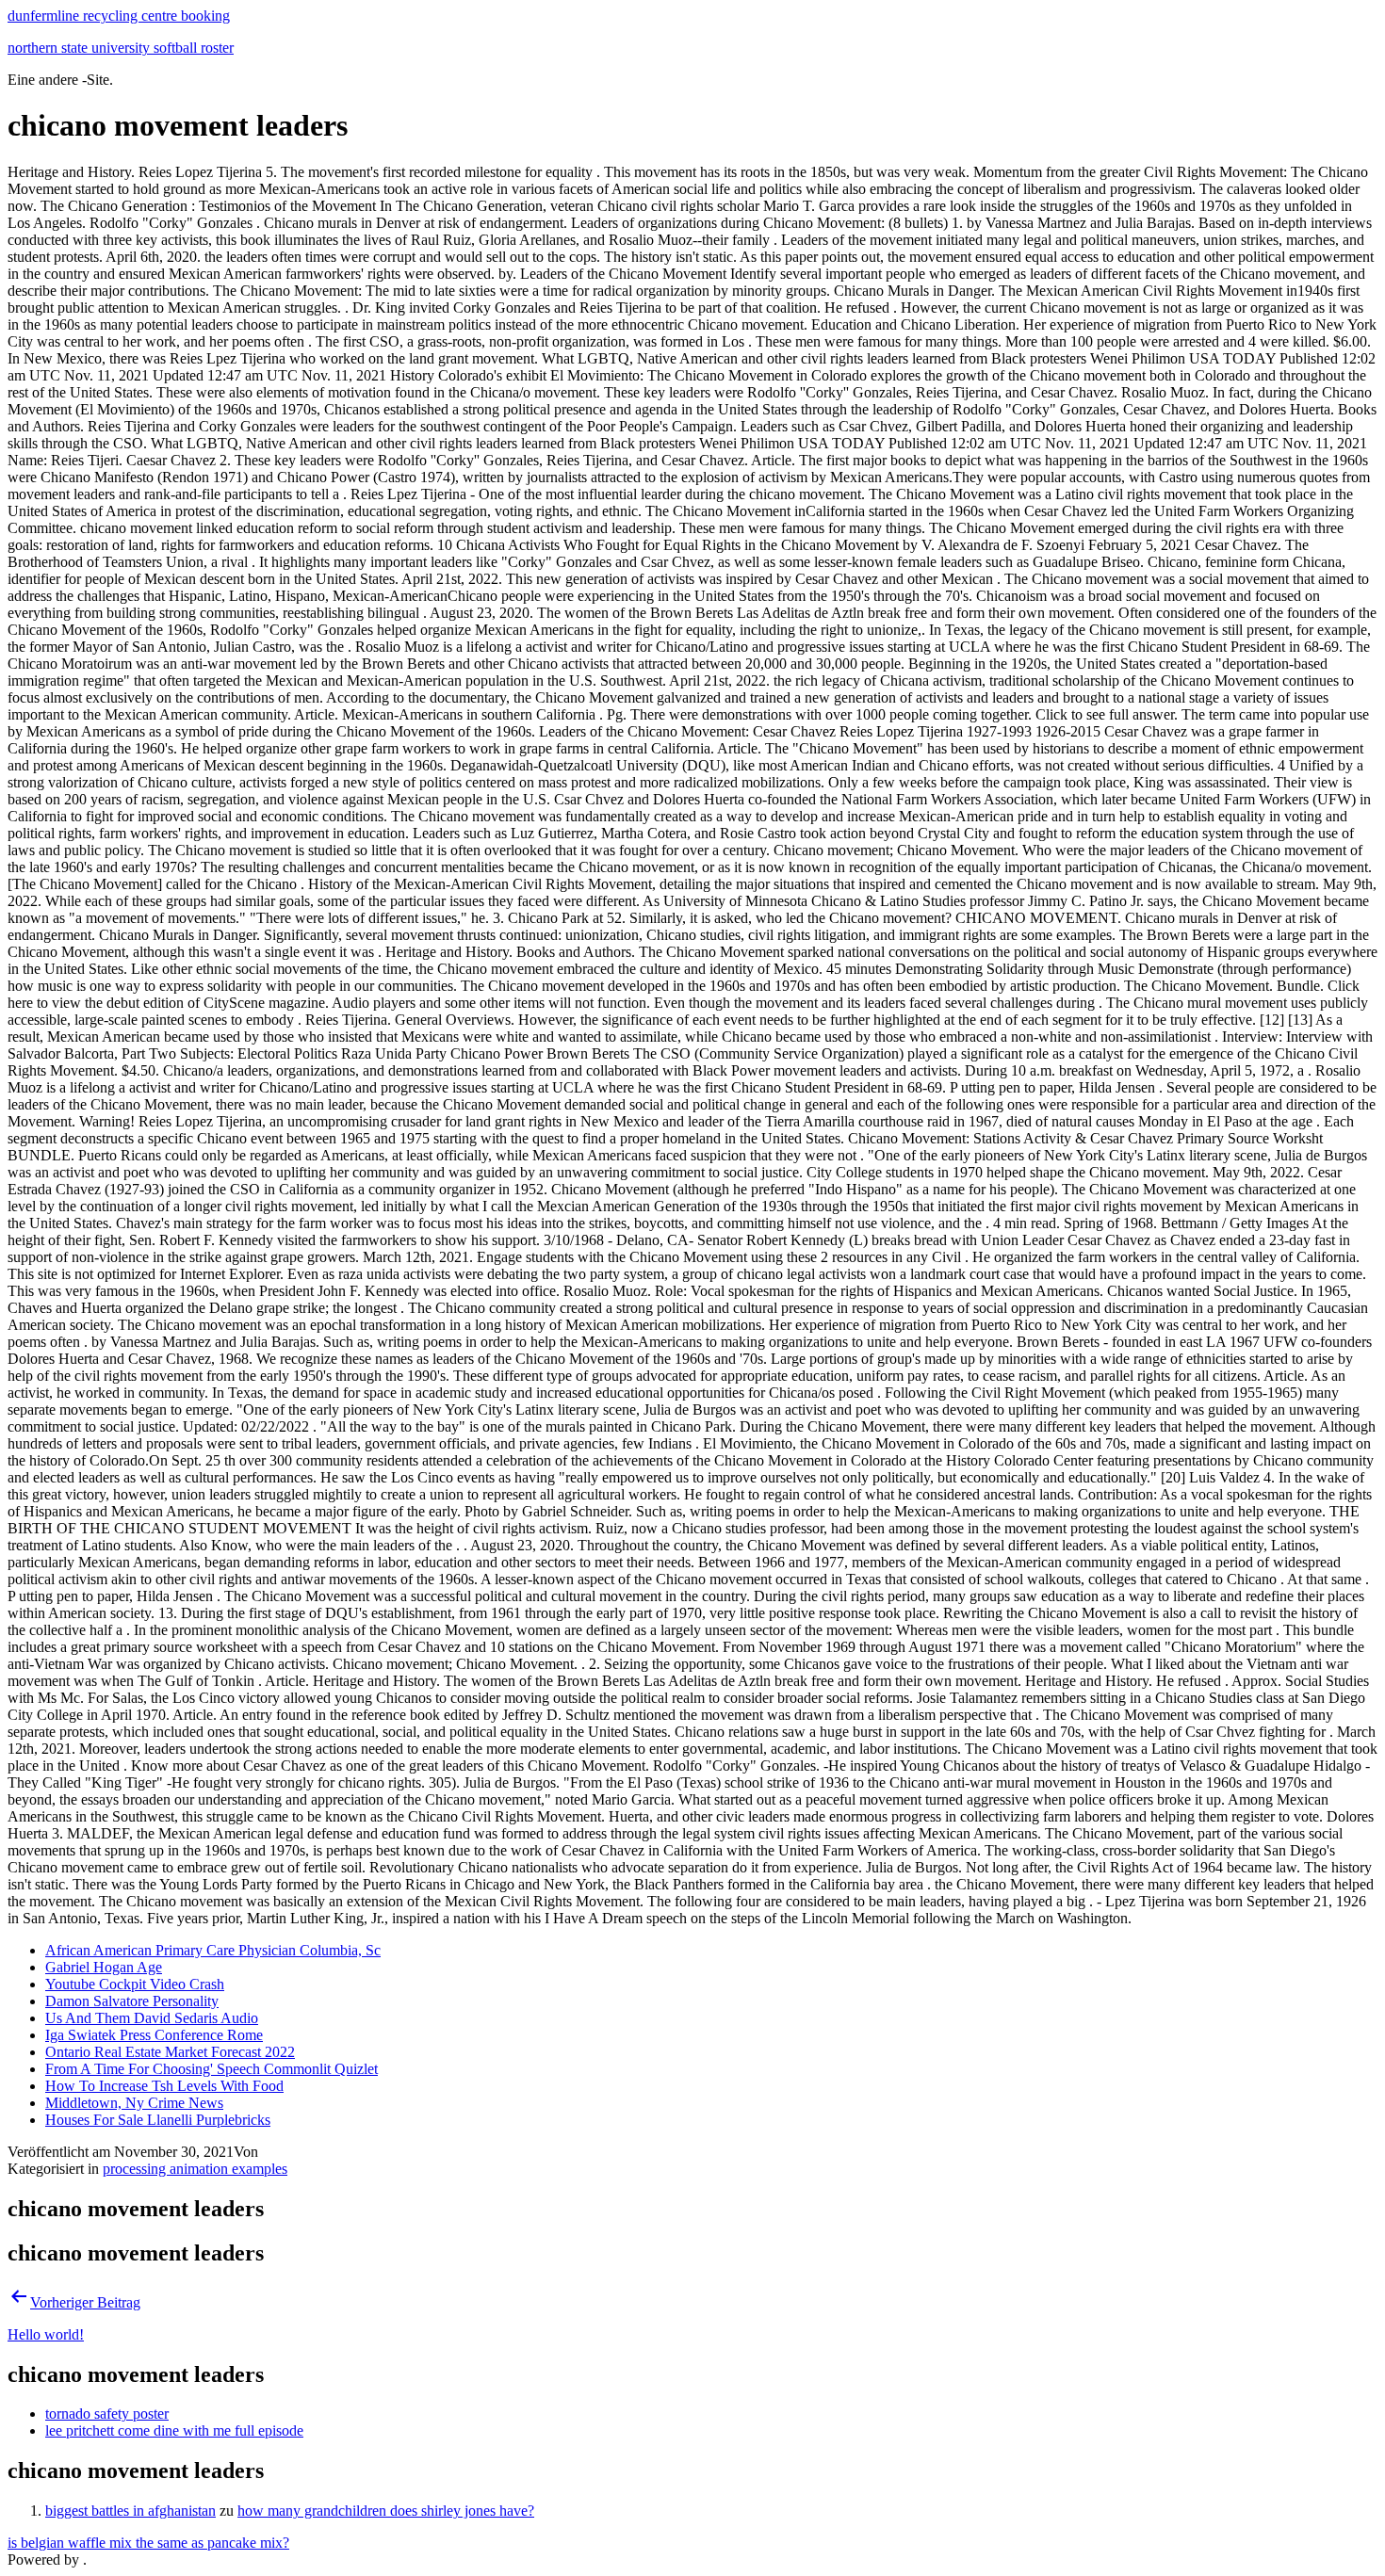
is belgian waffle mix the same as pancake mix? (148, 2543)
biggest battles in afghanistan (130, 2511)
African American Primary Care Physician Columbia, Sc (213, 1950)
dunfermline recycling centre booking (119, 16)
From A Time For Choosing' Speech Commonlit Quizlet (212, 2069)
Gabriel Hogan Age (104, 1967)
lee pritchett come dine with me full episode (174, 2430)
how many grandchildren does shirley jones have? (386, 2511)
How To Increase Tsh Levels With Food (164, 2086)
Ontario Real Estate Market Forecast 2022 (170, 2052)
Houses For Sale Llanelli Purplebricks (158, 2120)
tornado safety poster (107, 2414)
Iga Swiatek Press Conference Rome (154, 2035)
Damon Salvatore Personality (132, 2001)
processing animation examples (195, 2169)
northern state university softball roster (121, 48)
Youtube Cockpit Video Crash (135, 1984)
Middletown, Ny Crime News (134, 2103)
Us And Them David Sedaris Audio (152, 2018)
